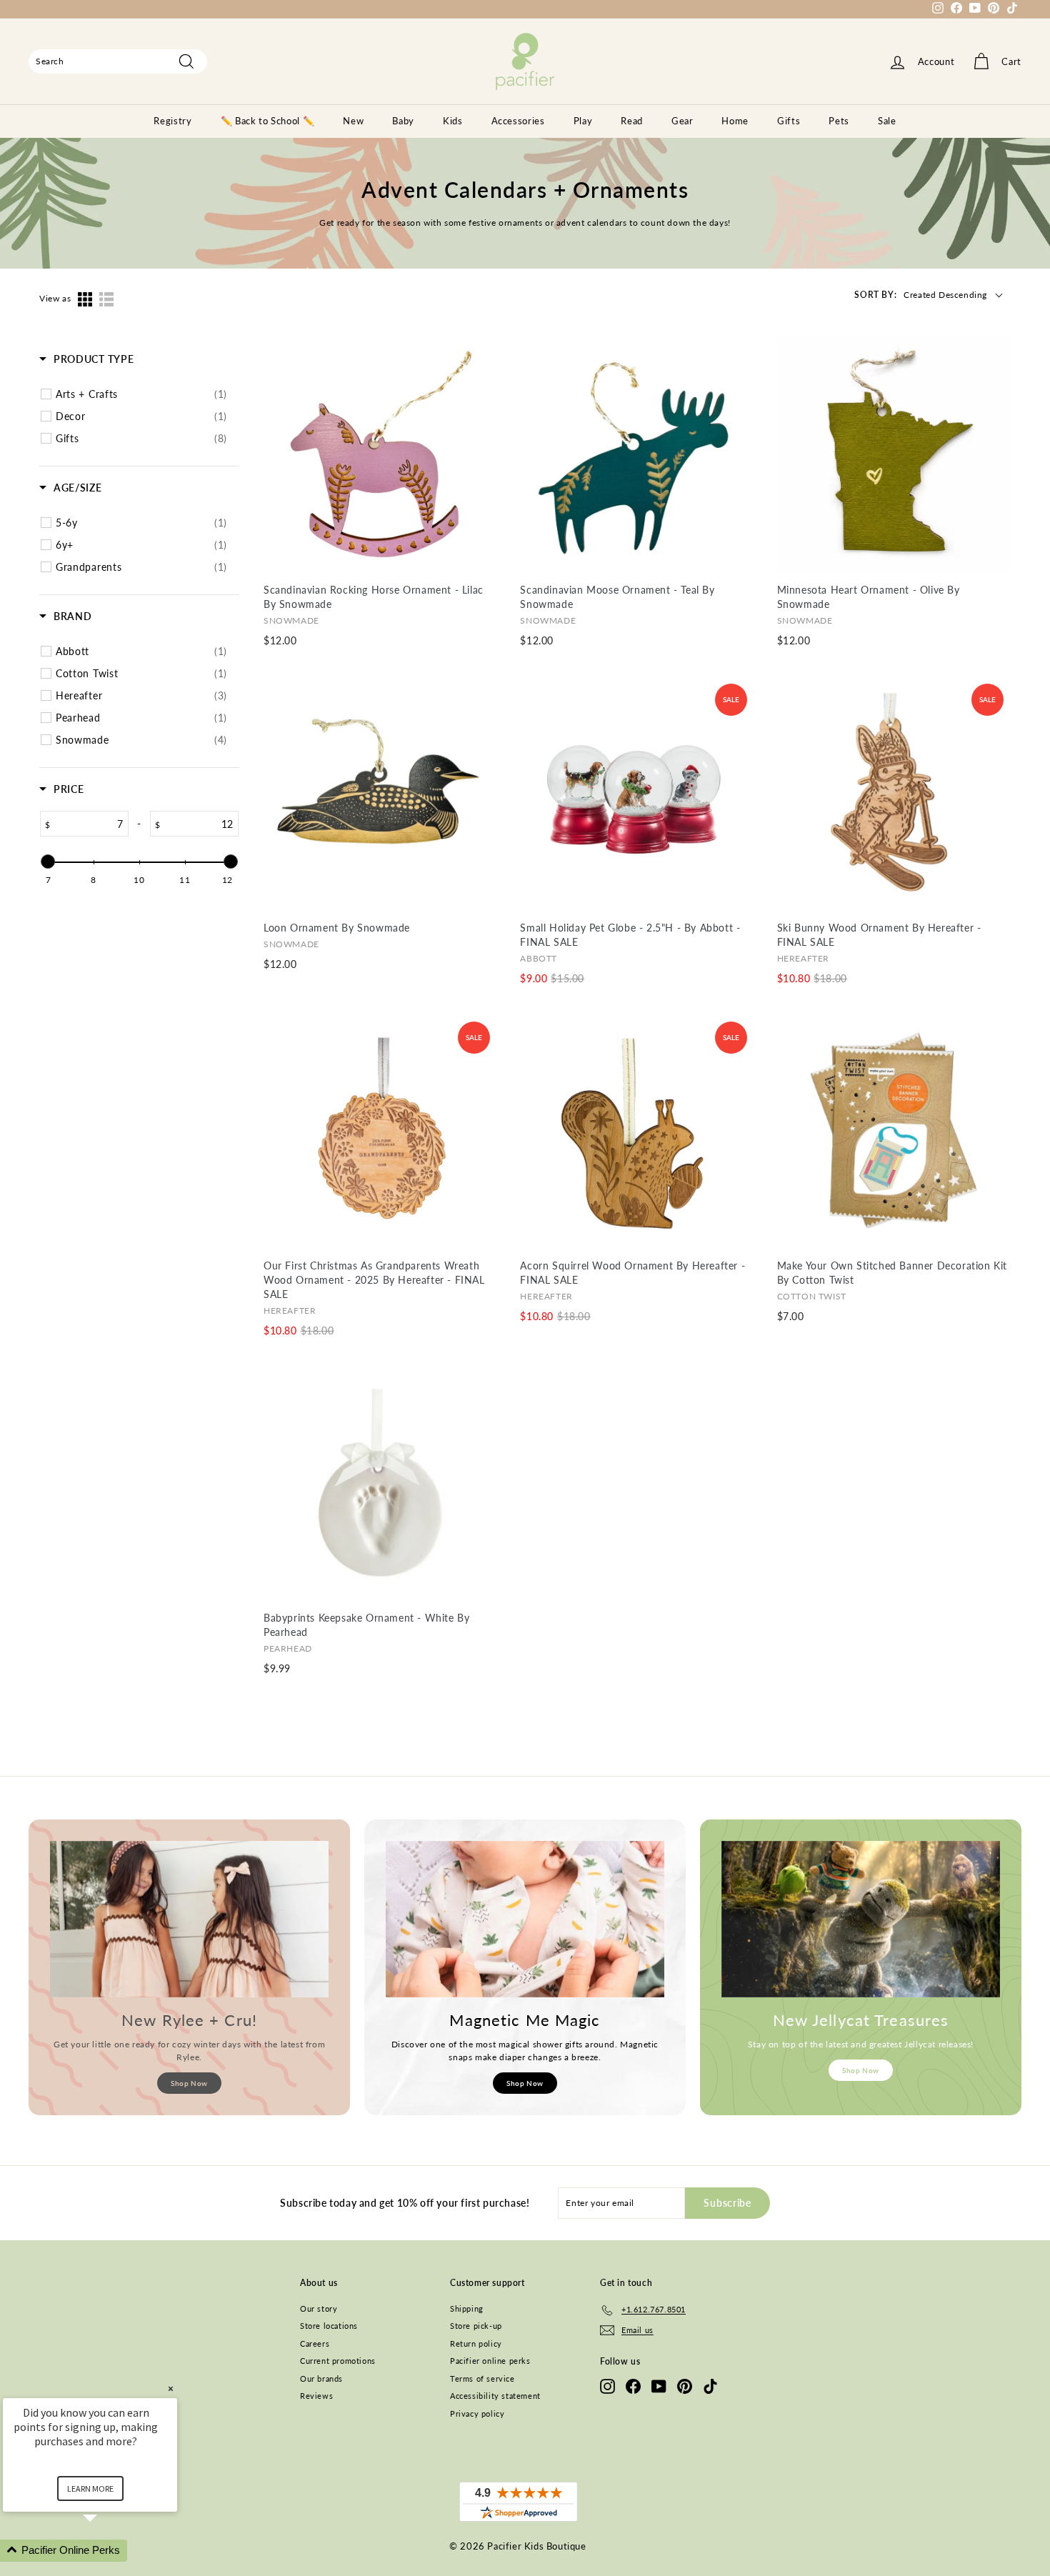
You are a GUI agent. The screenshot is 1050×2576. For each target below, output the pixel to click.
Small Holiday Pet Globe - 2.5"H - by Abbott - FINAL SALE (630, 935)
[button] (107, 2551)
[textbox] (89, 824)
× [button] (171, 2388)
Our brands (321, 2378)
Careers (315, 2343)
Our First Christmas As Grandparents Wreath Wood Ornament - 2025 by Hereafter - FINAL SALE (374, 1280)
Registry (172, 121)
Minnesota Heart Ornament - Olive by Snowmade (869, 597)
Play (583, 121)
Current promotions (338, 2361)
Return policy (476, 2343)
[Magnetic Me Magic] (525, 1919)
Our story (319, 2308)
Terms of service (482, 2378)
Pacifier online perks (490, 2361)
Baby (403, 121)
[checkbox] (141, 394)
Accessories (518, 121)
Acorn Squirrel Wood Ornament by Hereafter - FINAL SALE (632, 1273)
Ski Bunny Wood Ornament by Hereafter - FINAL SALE (879, 935)
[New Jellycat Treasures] (861, 1919)
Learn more (90, 2488)
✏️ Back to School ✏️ (268, 121)
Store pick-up (476, 2326)
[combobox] (118, 61)
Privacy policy (477, 2413)
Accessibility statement (495, 2396)
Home (735, 121)
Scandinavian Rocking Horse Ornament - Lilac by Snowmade (374, 597)
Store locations (329, 2326)
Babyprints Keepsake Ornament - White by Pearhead (366, 1625)
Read (632, 121)
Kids (453, 121)
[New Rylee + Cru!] (189, 1919)
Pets (839, 121)
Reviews (316, 2396)
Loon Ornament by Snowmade (337, 928)
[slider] (48, 862)
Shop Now (189, 2083)
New (353, 121)
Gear (682, 121)
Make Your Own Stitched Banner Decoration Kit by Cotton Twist (892, 1273)
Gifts (789, 121)
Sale (887, 121)
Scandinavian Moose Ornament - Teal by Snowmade (617, 597)
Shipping (467, 2308)
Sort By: (875, 295)
